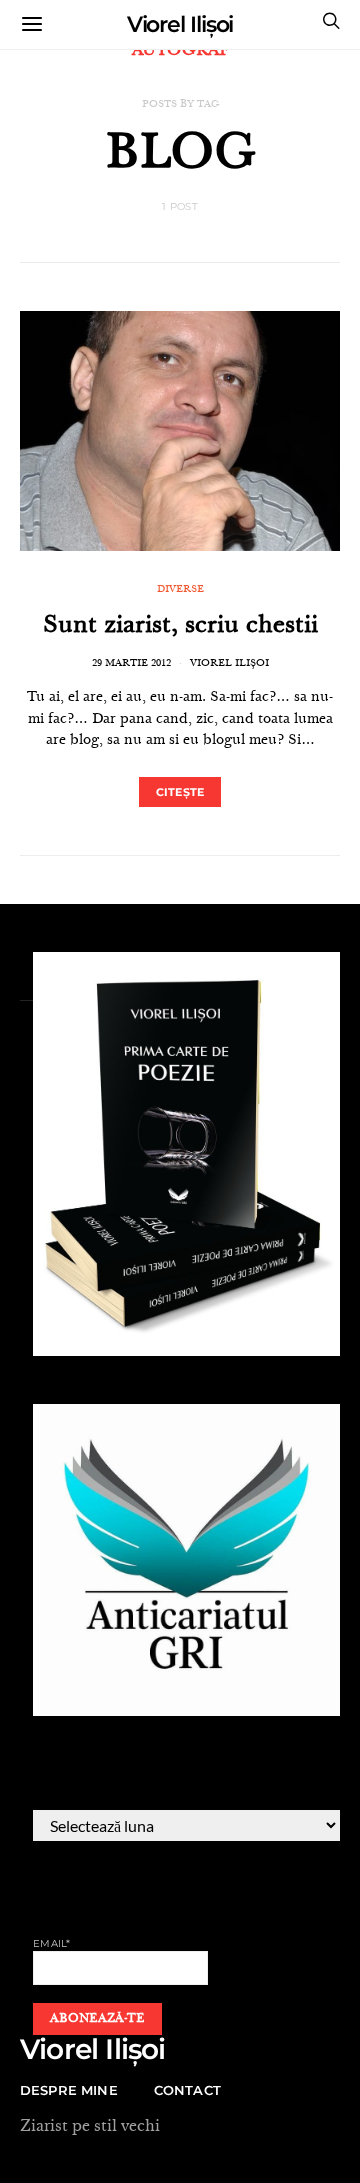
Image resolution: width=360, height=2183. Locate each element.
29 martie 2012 (131, 664)
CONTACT (187, 2090)
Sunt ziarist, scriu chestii (180, 627)
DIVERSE (180, 590)
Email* (52, 1943)
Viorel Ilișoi (180, 24)
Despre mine (69, 2090)
